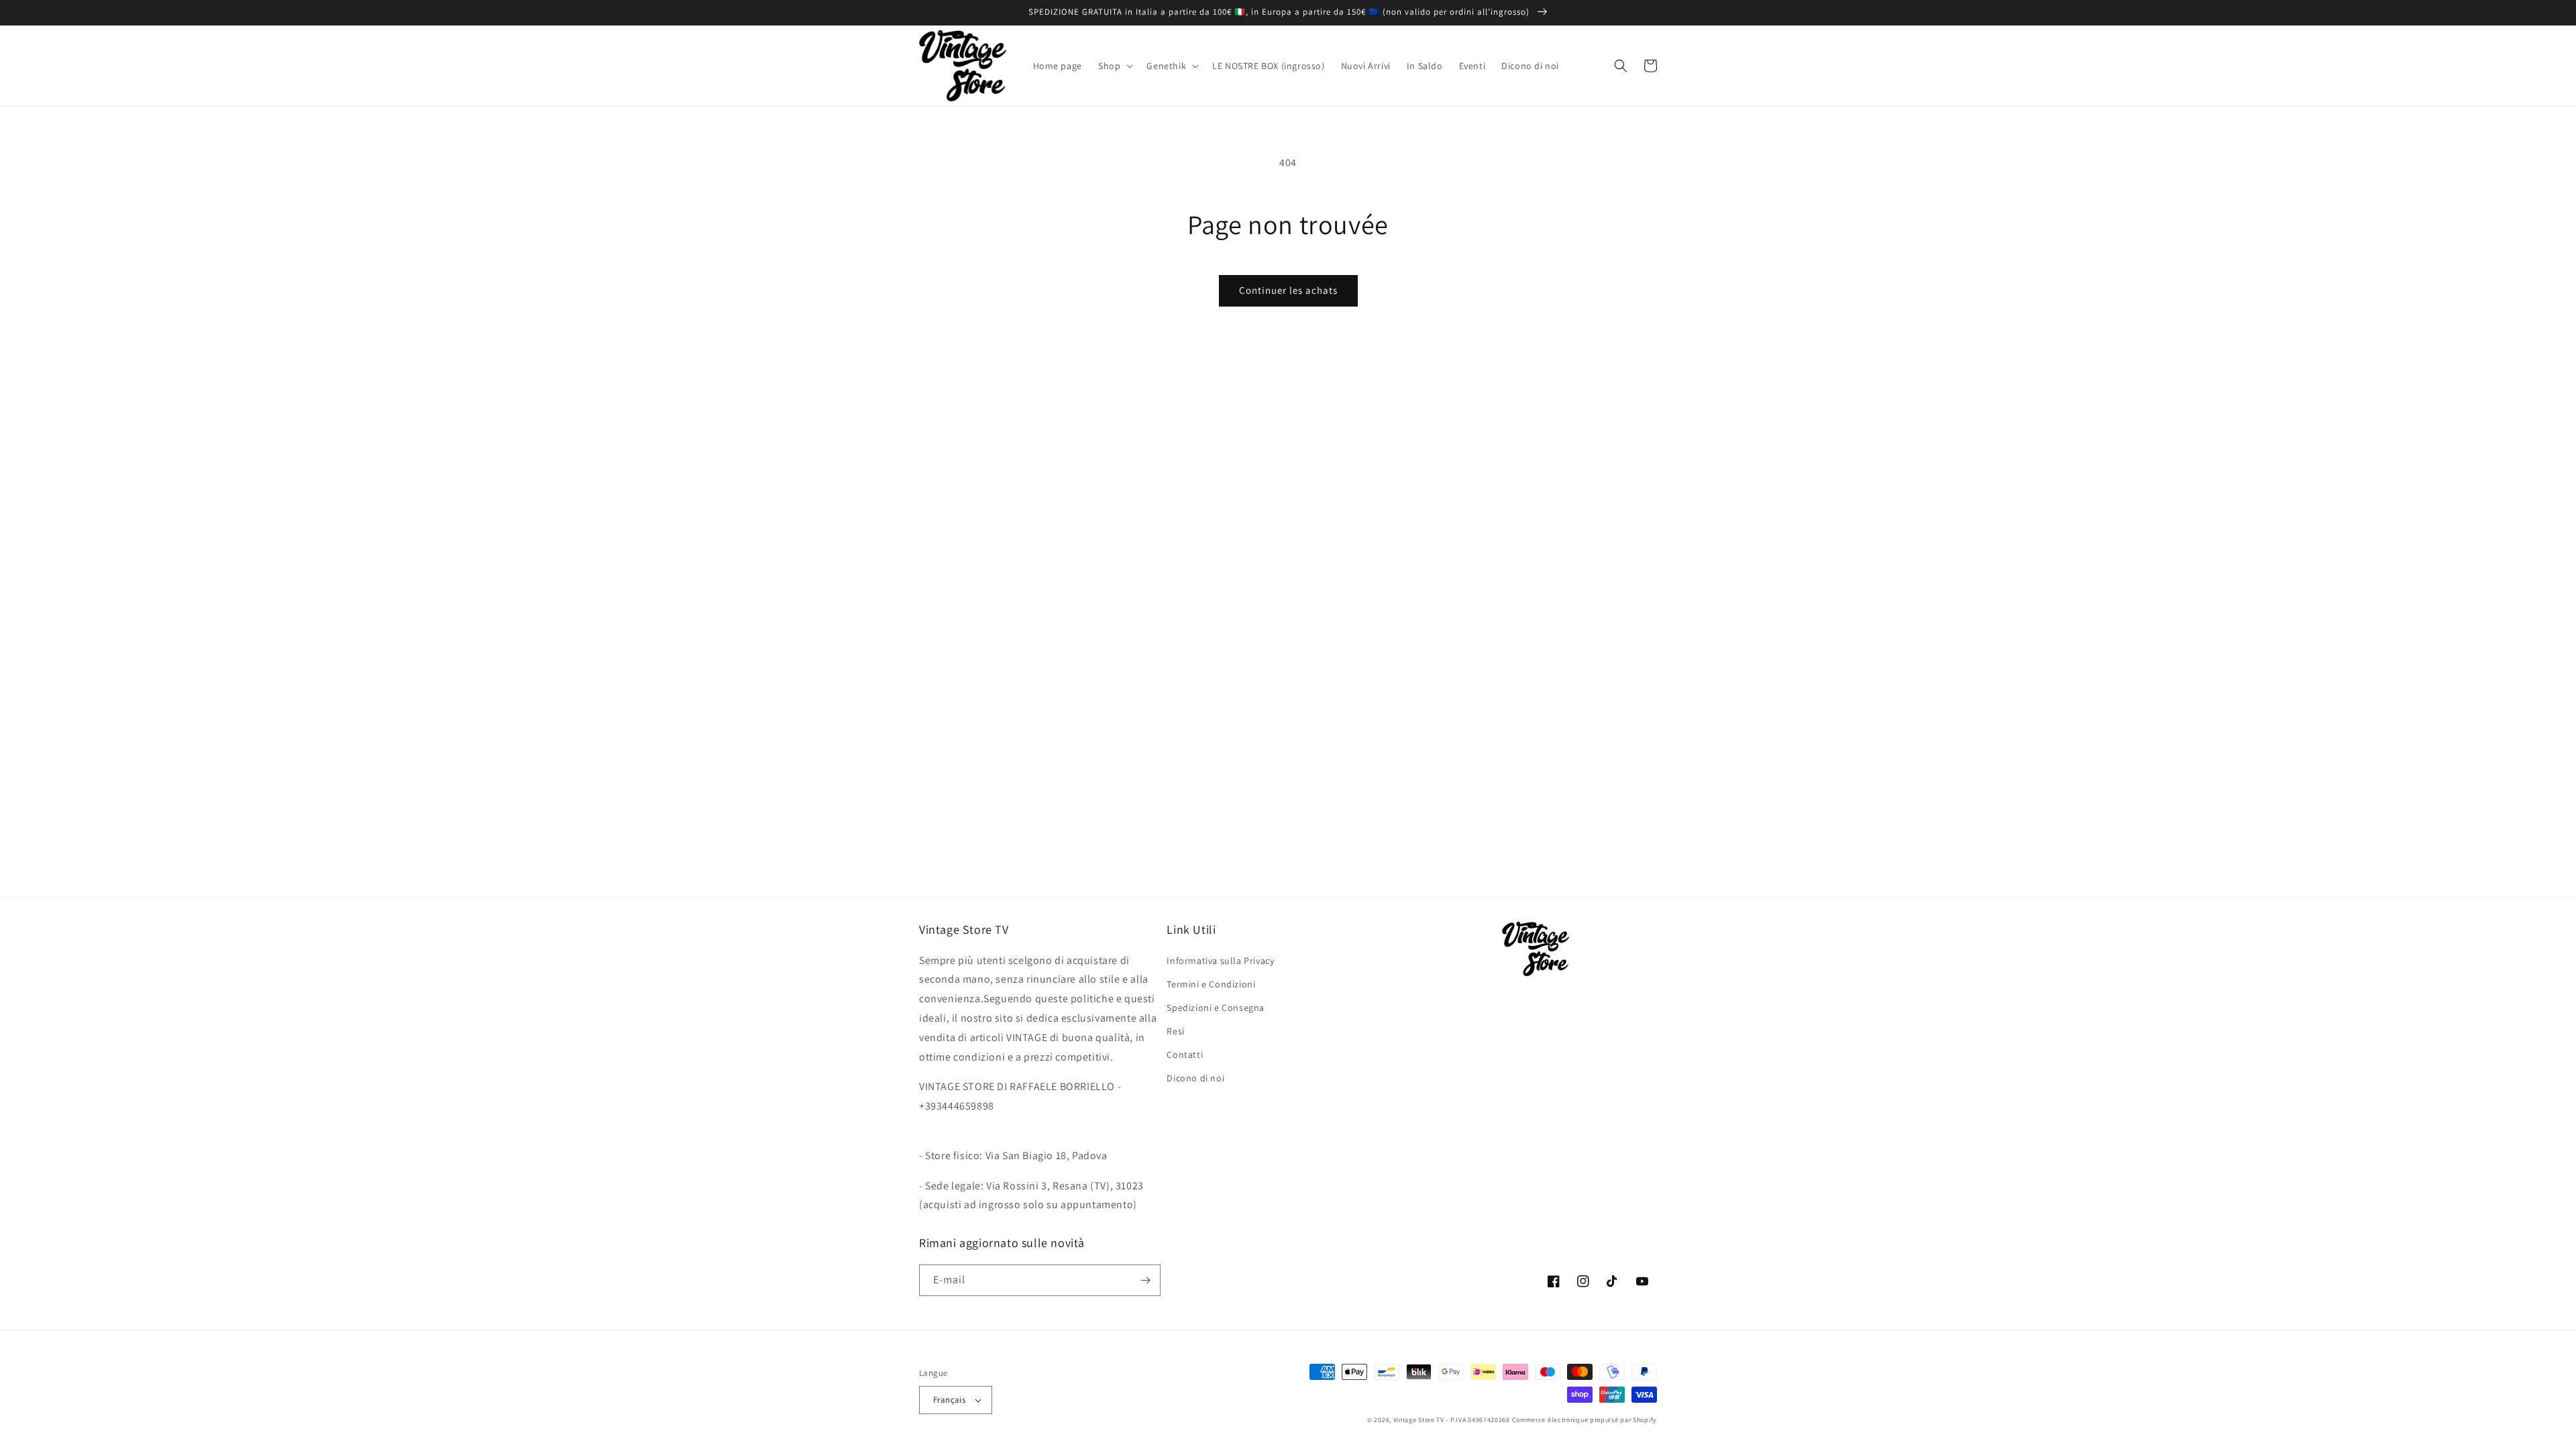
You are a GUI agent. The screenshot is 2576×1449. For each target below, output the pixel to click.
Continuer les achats (1288, 290)
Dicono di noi (1195, 1078)
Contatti (1185, 1055)
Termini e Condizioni (1211, 984)
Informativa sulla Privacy (1220, 961)
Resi (1175, 1031)
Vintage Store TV (1419, 1420)
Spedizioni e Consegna (1216, 1008)
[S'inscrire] (1145, 1280)
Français (949, 1400)
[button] (1114, 66)
